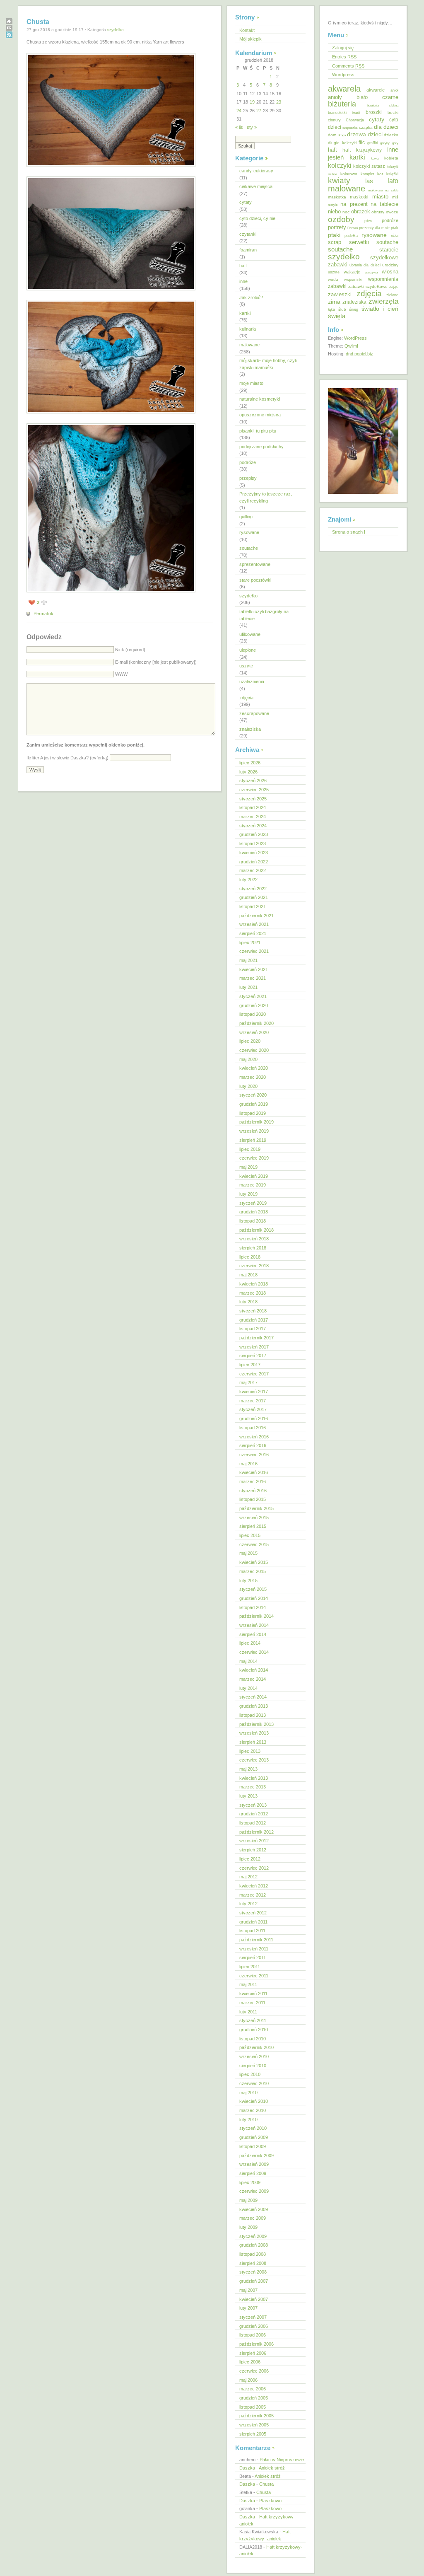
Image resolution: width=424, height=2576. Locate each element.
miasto (380, 197)
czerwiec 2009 (254, 2191)
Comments (348, 66)
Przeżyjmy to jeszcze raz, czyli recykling (266, 497)
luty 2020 (248, 1086)
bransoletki (337, 113)
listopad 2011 (252, 1931)
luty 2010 (248, 2119)
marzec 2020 (253, 1077)
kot (380, 174)
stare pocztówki (255, 580)
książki (392, 174)
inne (243, 281)
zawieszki (340, 294)
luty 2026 (248, 772)
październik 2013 (257, 1724)
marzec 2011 (252, 2003)
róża (395, 236)
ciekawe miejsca (256, 186)
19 (252, 102)
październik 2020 (257, 1023)
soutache (249, 548)
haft (243, 266)
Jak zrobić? (251, 297)
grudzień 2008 (254, 2245)
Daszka (247, 2468)
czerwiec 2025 (254, 790)
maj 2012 (248, 1877)
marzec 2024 (253, 817)
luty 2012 (248, 1904)
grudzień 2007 (254, 2281)
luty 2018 (248, 1302)
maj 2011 (248, 1984)
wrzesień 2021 (254, 924)
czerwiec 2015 (254, 1544)
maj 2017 (248, 1382)
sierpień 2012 (253, 1850)
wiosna (390, 272)
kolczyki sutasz (369, 166)
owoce (392, 212)
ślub (342, 309)
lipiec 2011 (250, 1967)
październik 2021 (257, 916)
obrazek (361, 212)
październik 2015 (257, 1508)
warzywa (371, 272)
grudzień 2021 (254, 897)
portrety (337, 227)
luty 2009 (248, 2227)
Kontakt (247, 30)
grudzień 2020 (254, 1005)
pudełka (351, 236)
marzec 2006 (253, 2389)
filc (362, 142)
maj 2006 (248, 2380)
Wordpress (343, 75)
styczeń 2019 (253, 1203)
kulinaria (248, 329)
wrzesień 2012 (254, 1841)
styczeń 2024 (253, 826)
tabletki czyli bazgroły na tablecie (264, 615)
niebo (334, 211)
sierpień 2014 (253, 1634)
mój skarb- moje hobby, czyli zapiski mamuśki (268, 364)
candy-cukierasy (256, 171)
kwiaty (339, 180)
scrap (335, 242)
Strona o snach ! (349, 532)
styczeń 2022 (253, 889)
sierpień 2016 (253, 1445)
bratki (356, 113)
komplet (367, 174)
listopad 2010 (253, 2039)
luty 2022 (248, 880)
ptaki (334, 235)
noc (346, 212)
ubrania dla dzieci (365, 265)
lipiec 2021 (250, 942)
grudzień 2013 (254, 1706)
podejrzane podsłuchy (261, 447)
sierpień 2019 (253, 1140)
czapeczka (350, 128)
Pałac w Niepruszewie (282, 2460)
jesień (336, 157)
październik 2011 (256, 1940)
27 (259, 111)
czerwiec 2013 (254, 1760)
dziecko (391, 135)
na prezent (354, 204)
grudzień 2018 (254, 1212)
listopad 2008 (253, 2254)
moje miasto (251, 383)
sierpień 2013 (253, 1742)
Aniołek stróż (272, 2468)
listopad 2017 (253, 1329)
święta (337, 316)
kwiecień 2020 (254, 1068)
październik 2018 (257, 1230)
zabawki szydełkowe (368, 286)
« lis (239, 127)
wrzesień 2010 (254, 2056)
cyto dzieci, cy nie (257, 218)
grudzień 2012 (254, 1814)
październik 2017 (257, 1338)
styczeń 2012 (253, 1913)
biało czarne (378, 97)
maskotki (359, 197)
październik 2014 (257, 1616)
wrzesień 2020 (254, 1032)
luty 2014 (248, 1688)
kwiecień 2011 (253, 1994)
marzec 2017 (253, 1401)
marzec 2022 (253, 870)
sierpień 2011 (253, 1957)
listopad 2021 (253, 906)
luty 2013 (248, 1796)
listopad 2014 (253, 1607)
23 (279, 102)
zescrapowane (254, 713)
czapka (366, 127)
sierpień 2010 (253, 2066)
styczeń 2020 (253, 1095)
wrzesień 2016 (254, 1437)
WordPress (355, 338)
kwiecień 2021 (254, 969)
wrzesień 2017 (254, 1347)
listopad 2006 (253, 2335)
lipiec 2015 (250, 1535)
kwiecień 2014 (254, 1670)
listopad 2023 (253, 843)
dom (332, 135)
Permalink (43, 614)
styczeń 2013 (253, 1805)
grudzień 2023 (254, 834)
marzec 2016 (253, 1481)
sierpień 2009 (253, 2173)
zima (334, 302)
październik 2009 (257, 2156)
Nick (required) (130, 650)
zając (394, 287)
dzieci (375, 134)
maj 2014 (248, 1661)
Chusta (38, 22)
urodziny (390, 265)
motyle (333, 205)
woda (333, 279)
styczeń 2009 (253, 2236)
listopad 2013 (253, 1715)
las (369, 181)
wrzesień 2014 (254, 1625)
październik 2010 (257, 2047)
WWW (121, 674)
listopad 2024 (253, 807)
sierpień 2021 (253, 933)
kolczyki (340, 165)
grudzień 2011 (253, 1922)
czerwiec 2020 (254, 1050)
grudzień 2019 (254, 1104)
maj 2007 (248, 2290)
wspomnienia (383, 279)
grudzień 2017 (254, 1320)
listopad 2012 (253, 1823)
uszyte (246, 666)
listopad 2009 (253, 2146)
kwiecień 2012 (254, 1886)
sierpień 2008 (253, 2263)
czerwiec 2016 (254, 1455)
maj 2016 (248, 1464)
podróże (248, 462)
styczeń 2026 (253, 781)
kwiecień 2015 (254, 1562)
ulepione (248, 650)
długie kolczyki (342, 143)
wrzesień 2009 (254, 2164)
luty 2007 (248, 2308)
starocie (389, 250)
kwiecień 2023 (254, 853)
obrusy (378, 212)
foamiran (248, 250)
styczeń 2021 (253, 996)
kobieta (391, 158)
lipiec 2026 (250, 763)
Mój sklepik (251, 39)
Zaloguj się (343, 48)
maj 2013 (248, 1769)
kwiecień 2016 (254, 1472)
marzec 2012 (253, 1895)
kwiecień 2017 (254, 1392)
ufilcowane (250, 634)
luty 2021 (248, 987)
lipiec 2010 (250, 2074)
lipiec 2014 (250, 1643)
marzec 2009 (253, 2218)
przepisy (248, 478)
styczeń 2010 (253, 2128)
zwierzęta (383, 301)
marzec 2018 (253, 1293)
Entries (344, 57)
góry (395, 143)
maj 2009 (248, 2200)
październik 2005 (257, 2416)
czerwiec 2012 (254, 1868)
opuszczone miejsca (260, 415)
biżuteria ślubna (383, 105)
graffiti (373, 143)
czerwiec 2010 (254, 2083)
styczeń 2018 (253, 1311)
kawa (375, 158)
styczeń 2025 (253, 799)
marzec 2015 (253, 1571)
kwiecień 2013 (254, 1778)
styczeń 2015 (253, 1589)
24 (239, 111)
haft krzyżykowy (362, 150)
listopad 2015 (253, 1499)
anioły (335, 97)
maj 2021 (248, 960)
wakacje (352, 272)
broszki (374, 112)
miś (395, 197)
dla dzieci (386, 127)
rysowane (249, 532)
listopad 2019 (253, 1113)
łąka (331, 309)
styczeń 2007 (253, 2317)
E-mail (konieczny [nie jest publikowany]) (156, 662)
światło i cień (380, 309)
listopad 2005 (253, 2407)
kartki (245, 313)
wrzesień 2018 (254, 1239)
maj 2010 (248, 2093)
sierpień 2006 (253, 2353)
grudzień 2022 (254, 862)
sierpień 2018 (253, 1248)
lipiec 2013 (250, 1751)
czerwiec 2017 (254, 1374)
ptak (395, 228)
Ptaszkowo (270, 2501)
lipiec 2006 (250, 2362)
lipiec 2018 (250, 1257)
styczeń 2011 (253, 2020)
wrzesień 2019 (254, 1131)
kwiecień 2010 (254, 2101)
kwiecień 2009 (254, 2209)
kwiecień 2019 (254, 1176)
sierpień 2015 (253, 1526)
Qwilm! (351, 346)
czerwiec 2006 (254, 2371)
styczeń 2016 (253, 1491)
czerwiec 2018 (254, 1266)
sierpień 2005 (253, 2434)
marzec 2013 (253, 1787)
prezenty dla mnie (374, 228)
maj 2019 (248, 1167)
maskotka (337, 197)
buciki (393, 112)
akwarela (344, 89)
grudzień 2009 (254, 2137)
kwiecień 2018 (254, 1284)
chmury (334, 120)
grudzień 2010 (254, 2030)
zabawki (337, 286)
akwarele (376, 90)
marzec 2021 (253, 978)
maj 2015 (248, 1553)
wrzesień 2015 (254, 1518)
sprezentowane (255, 564)
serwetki (359, 242)
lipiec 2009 (250, 2182)
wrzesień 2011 (254, 1949)
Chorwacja (355, 120)
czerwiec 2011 (254, 1976)
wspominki (353, 280)
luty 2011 (248, 2012)
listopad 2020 (253, 1014)
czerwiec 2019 (254, 1158)
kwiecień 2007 (254, 2299)
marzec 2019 (253, 1185)
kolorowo (349, 174)
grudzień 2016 (254, 1418)
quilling (246, 517)
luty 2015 (248, 1580)
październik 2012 (257, 1832)
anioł (394, 90)
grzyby (385, 143)
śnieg (354, 309)
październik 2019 (257, 1122)
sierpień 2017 (253, 1356)
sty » (252, 127)
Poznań (353, 228)
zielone (392, 295)
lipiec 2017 (250, 1365)
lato (393, 181)
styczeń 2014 (253, 1697)
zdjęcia (246, 698)
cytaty (246, 202)
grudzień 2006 (254, 2326)
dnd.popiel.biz (359, 354)
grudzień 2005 (254, 2398)
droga (342, 135)
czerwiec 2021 (254, 951)
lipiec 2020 (250, 1041)
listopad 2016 (253, 1428)
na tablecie (384, 204)
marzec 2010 (253, 2110)
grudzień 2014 (254, 1598)
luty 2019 (248, 1194)
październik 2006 (257, 2344)
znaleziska (250, 729)
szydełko (116, 30)
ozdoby (341, 219)
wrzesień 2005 (254, 2425)
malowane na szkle (383, 190)
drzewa (357, 134)
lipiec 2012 (250, 1859)
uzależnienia (252, 681)
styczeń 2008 (253, 2272)
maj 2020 (248, 1059)
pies (368, 221)
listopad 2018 (253, 1221)
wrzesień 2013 (254, 1733)
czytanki (248, 234)
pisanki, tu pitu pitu (258, 431)
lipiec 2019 (250, 1149)
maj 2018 (248, 1275)
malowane (249, 345)
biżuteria (342, 104)
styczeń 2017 (253, 1409)
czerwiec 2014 (254, 1652)
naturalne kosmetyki (260, 399)
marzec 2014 (253, 1679)
